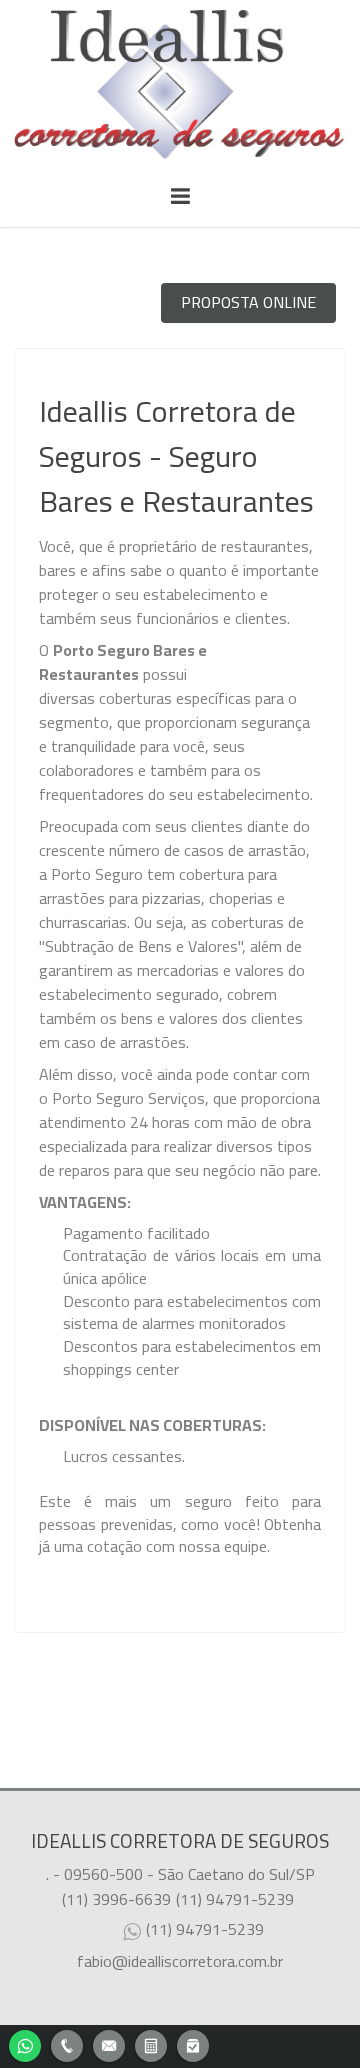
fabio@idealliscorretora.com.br (180, 1961)
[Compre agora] (193, 2043)
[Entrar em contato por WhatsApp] (25, 2043)
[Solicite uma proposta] (151, 2043)
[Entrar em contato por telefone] (67, 2046)
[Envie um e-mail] (109, 2043)
